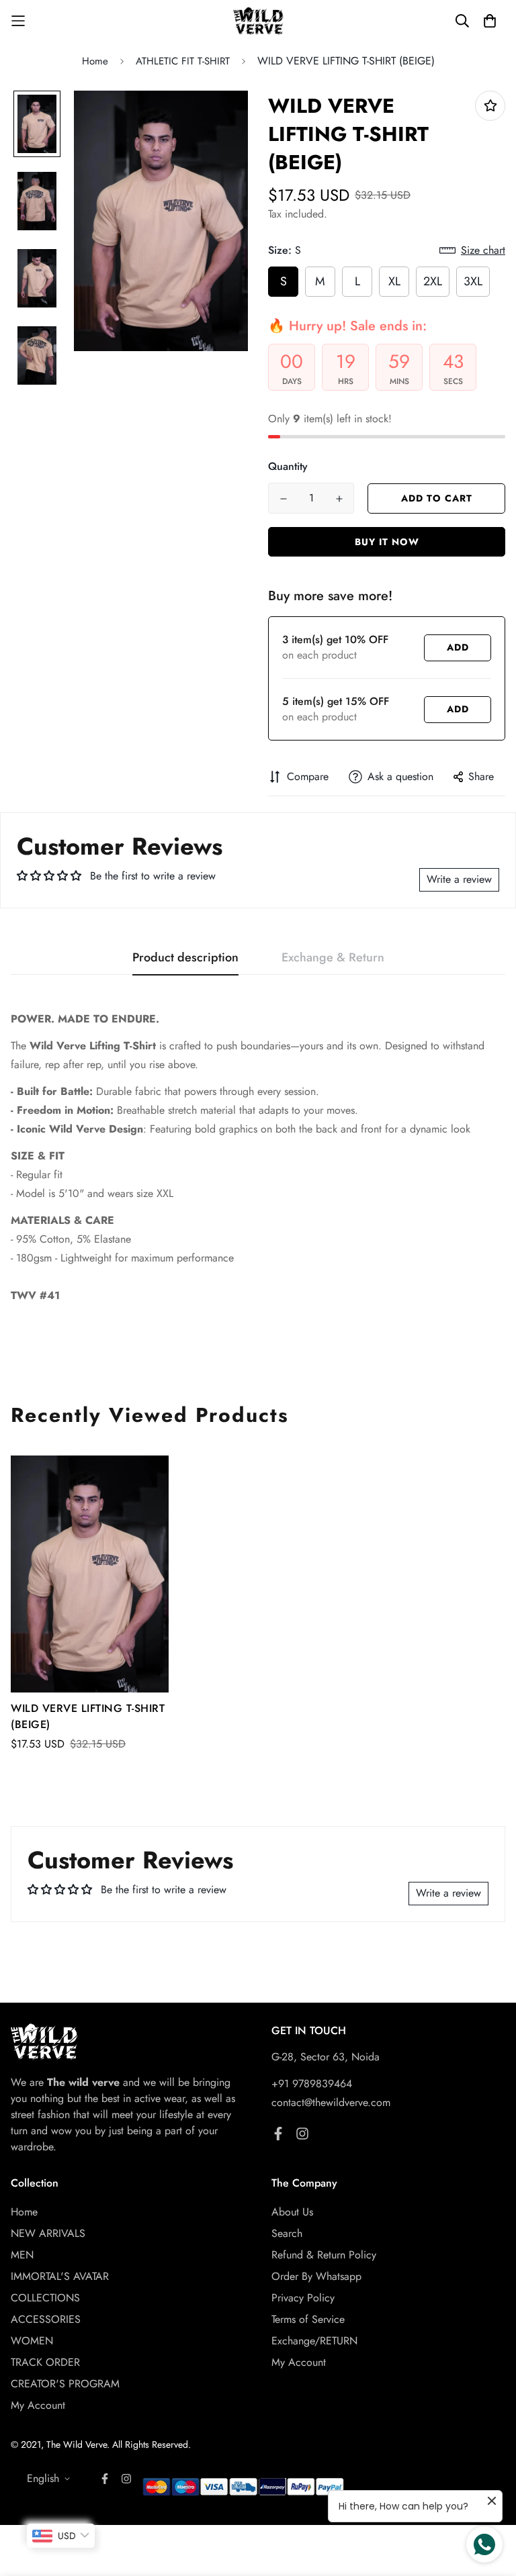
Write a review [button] (459, 879)
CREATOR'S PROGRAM (65, 2384)
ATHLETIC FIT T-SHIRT (183, 61)
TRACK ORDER (45, 2362)
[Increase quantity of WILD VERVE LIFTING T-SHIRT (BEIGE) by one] (339, 499)
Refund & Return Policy (324, 2255)
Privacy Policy (303, 2298)
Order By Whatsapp (316, 2276)
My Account (38, 2405)
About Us (292, 2212)
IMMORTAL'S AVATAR (60, 2276)
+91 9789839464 (312, 2084)
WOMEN (32, 2341)
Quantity (288, 466)
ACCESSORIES (46, 2319)
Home (95, 61)
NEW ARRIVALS (48, 2233)
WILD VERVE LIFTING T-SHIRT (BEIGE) (88, 1716)
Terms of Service (308, 2319)
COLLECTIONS (45, 2298)
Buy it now (387, 542)
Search (287, 2233)
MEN (22, 2255)
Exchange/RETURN (314, 2341)
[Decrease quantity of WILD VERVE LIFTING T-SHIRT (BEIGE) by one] (283, 499)
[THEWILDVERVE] (258, 21)
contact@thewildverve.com (331, 2102)
